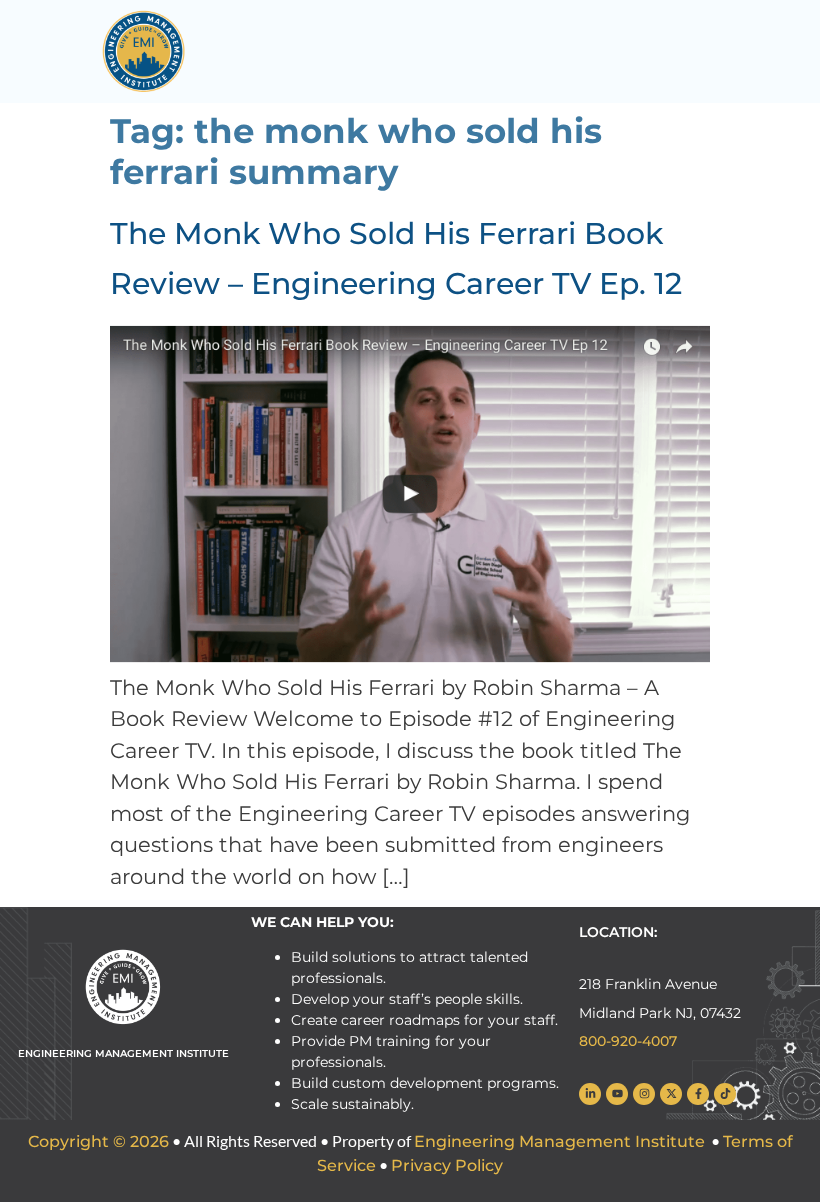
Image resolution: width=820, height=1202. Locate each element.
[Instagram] (644, 1094)
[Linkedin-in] (590, 1094)
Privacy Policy (447, 1165)
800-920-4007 (628, 1041)
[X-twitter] (671, 1094)
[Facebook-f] (698, 1094)
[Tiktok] (725, 1094)
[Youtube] (617, 1094)
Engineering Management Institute (559, 1141)
